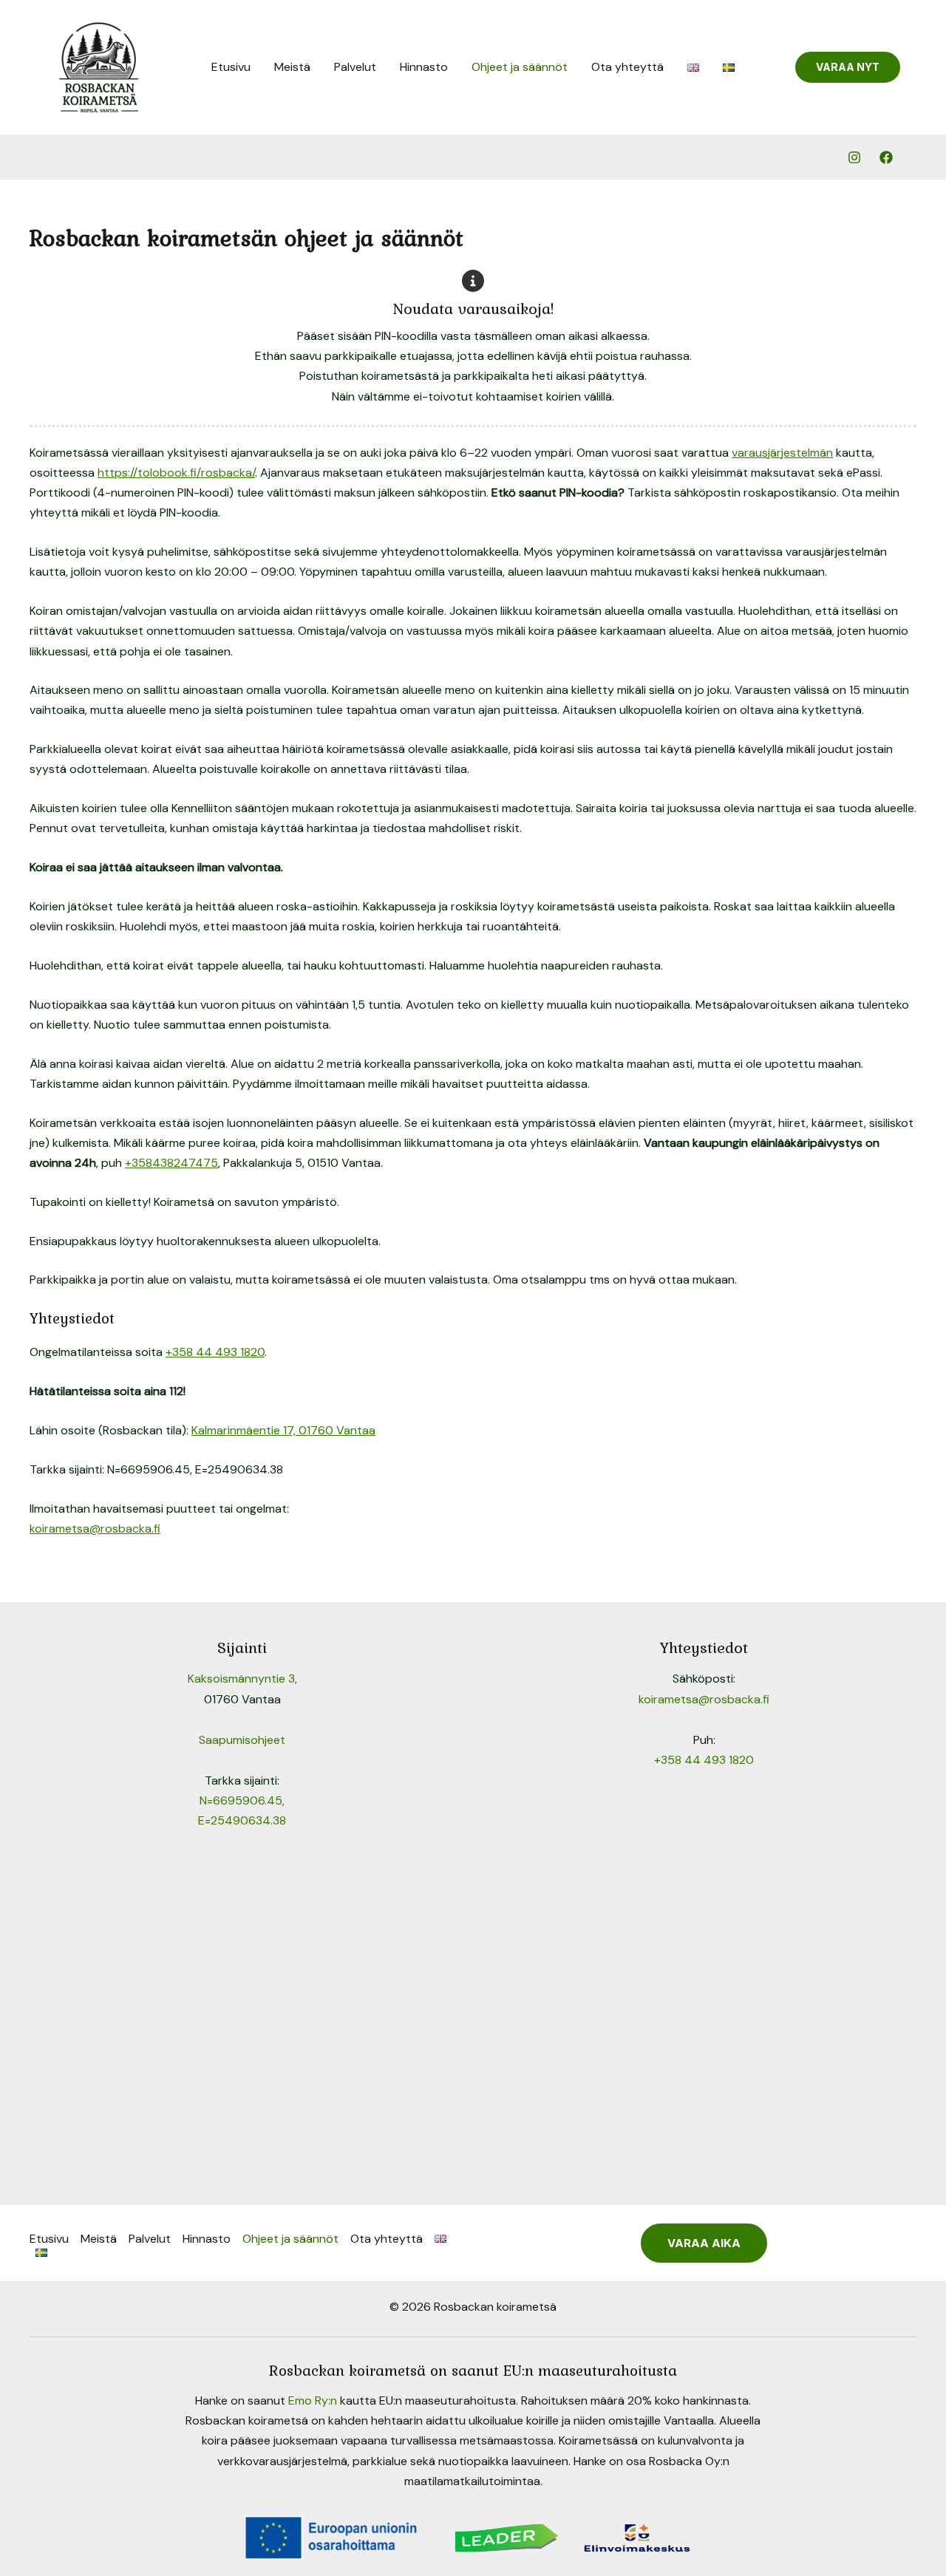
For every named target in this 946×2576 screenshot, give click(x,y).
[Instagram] (854, 157)
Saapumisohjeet (242, 1740)
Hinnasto (424, 67)
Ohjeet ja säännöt (520, 67)
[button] (848, 67)
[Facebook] (886, 157)
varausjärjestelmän (782, 453)
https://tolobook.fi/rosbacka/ (176, 473)
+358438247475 (171, 1163)
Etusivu (231, 67)
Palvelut (355, 67)
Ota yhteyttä (627, 67)
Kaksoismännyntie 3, (242, 1679)
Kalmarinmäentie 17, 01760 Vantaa (283, 1430)
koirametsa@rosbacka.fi (95, 1529)
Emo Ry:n (313, 2400)
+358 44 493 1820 (215, 1352)
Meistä (292, 67)
